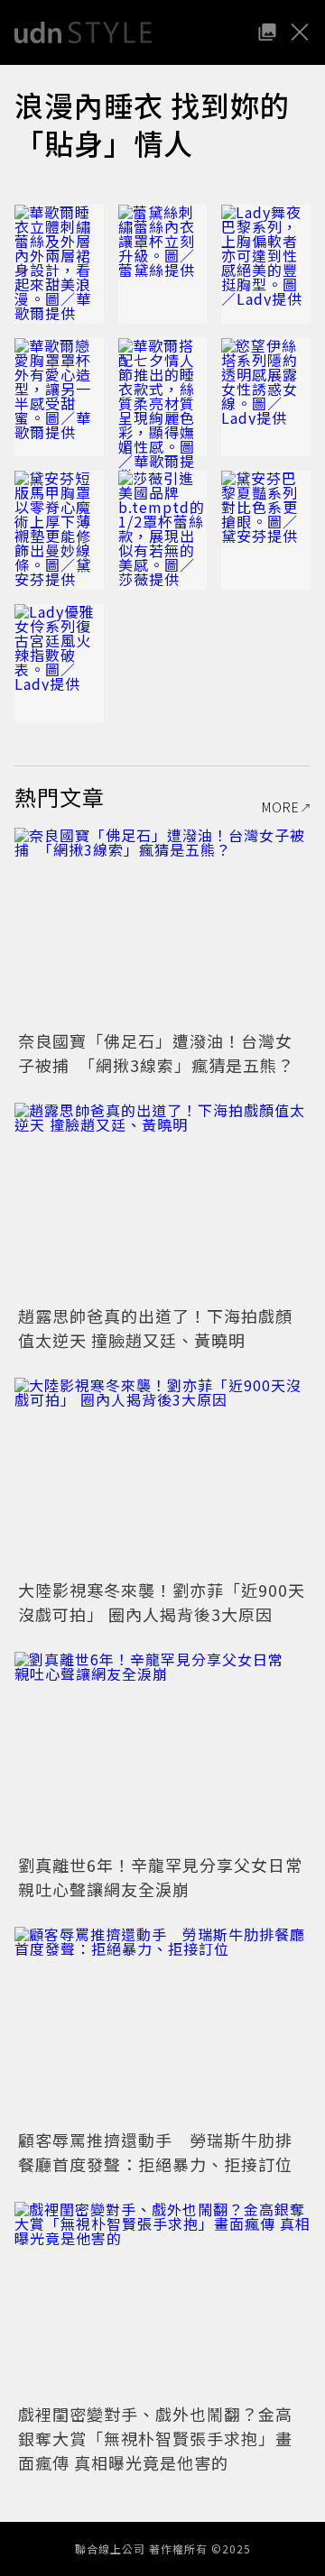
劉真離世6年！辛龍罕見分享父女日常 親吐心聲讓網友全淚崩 (169, 1877)
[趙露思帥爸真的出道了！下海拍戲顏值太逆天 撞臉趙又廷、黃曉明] (162, 1201)
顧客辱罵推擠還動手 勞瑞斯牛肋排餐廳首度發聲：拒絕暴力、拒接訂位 (155, 2152)
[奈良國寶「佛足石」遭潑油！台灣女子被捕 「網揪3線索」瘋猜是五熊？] (162, 926)
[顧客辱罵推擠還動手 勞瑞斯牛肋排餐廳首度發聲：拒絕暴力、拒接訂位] (162, 2026)
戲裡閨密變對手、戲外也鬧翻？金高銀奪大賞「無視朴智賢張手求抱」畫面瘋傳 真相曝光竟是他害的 (155, 2438)
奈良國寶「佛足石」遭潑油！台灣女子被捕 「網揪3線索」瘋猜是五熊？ (156, 1053)
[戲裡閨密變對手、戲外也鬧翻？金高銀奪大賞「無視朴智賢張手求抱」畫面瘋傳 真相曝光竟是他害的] (162, 2301)
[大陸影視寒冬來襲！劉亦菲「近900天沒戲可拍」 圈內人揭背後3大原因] (162, 1476)
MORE (281, 807)
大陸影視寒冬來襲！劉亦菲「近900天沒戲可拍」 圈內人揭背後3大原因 (162, 1602)
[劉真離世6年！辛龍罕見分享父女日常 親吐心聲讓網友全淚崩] (162, 1751)
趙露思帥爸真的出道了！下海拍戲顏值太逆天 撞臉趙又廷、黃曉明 (155, 1328)
